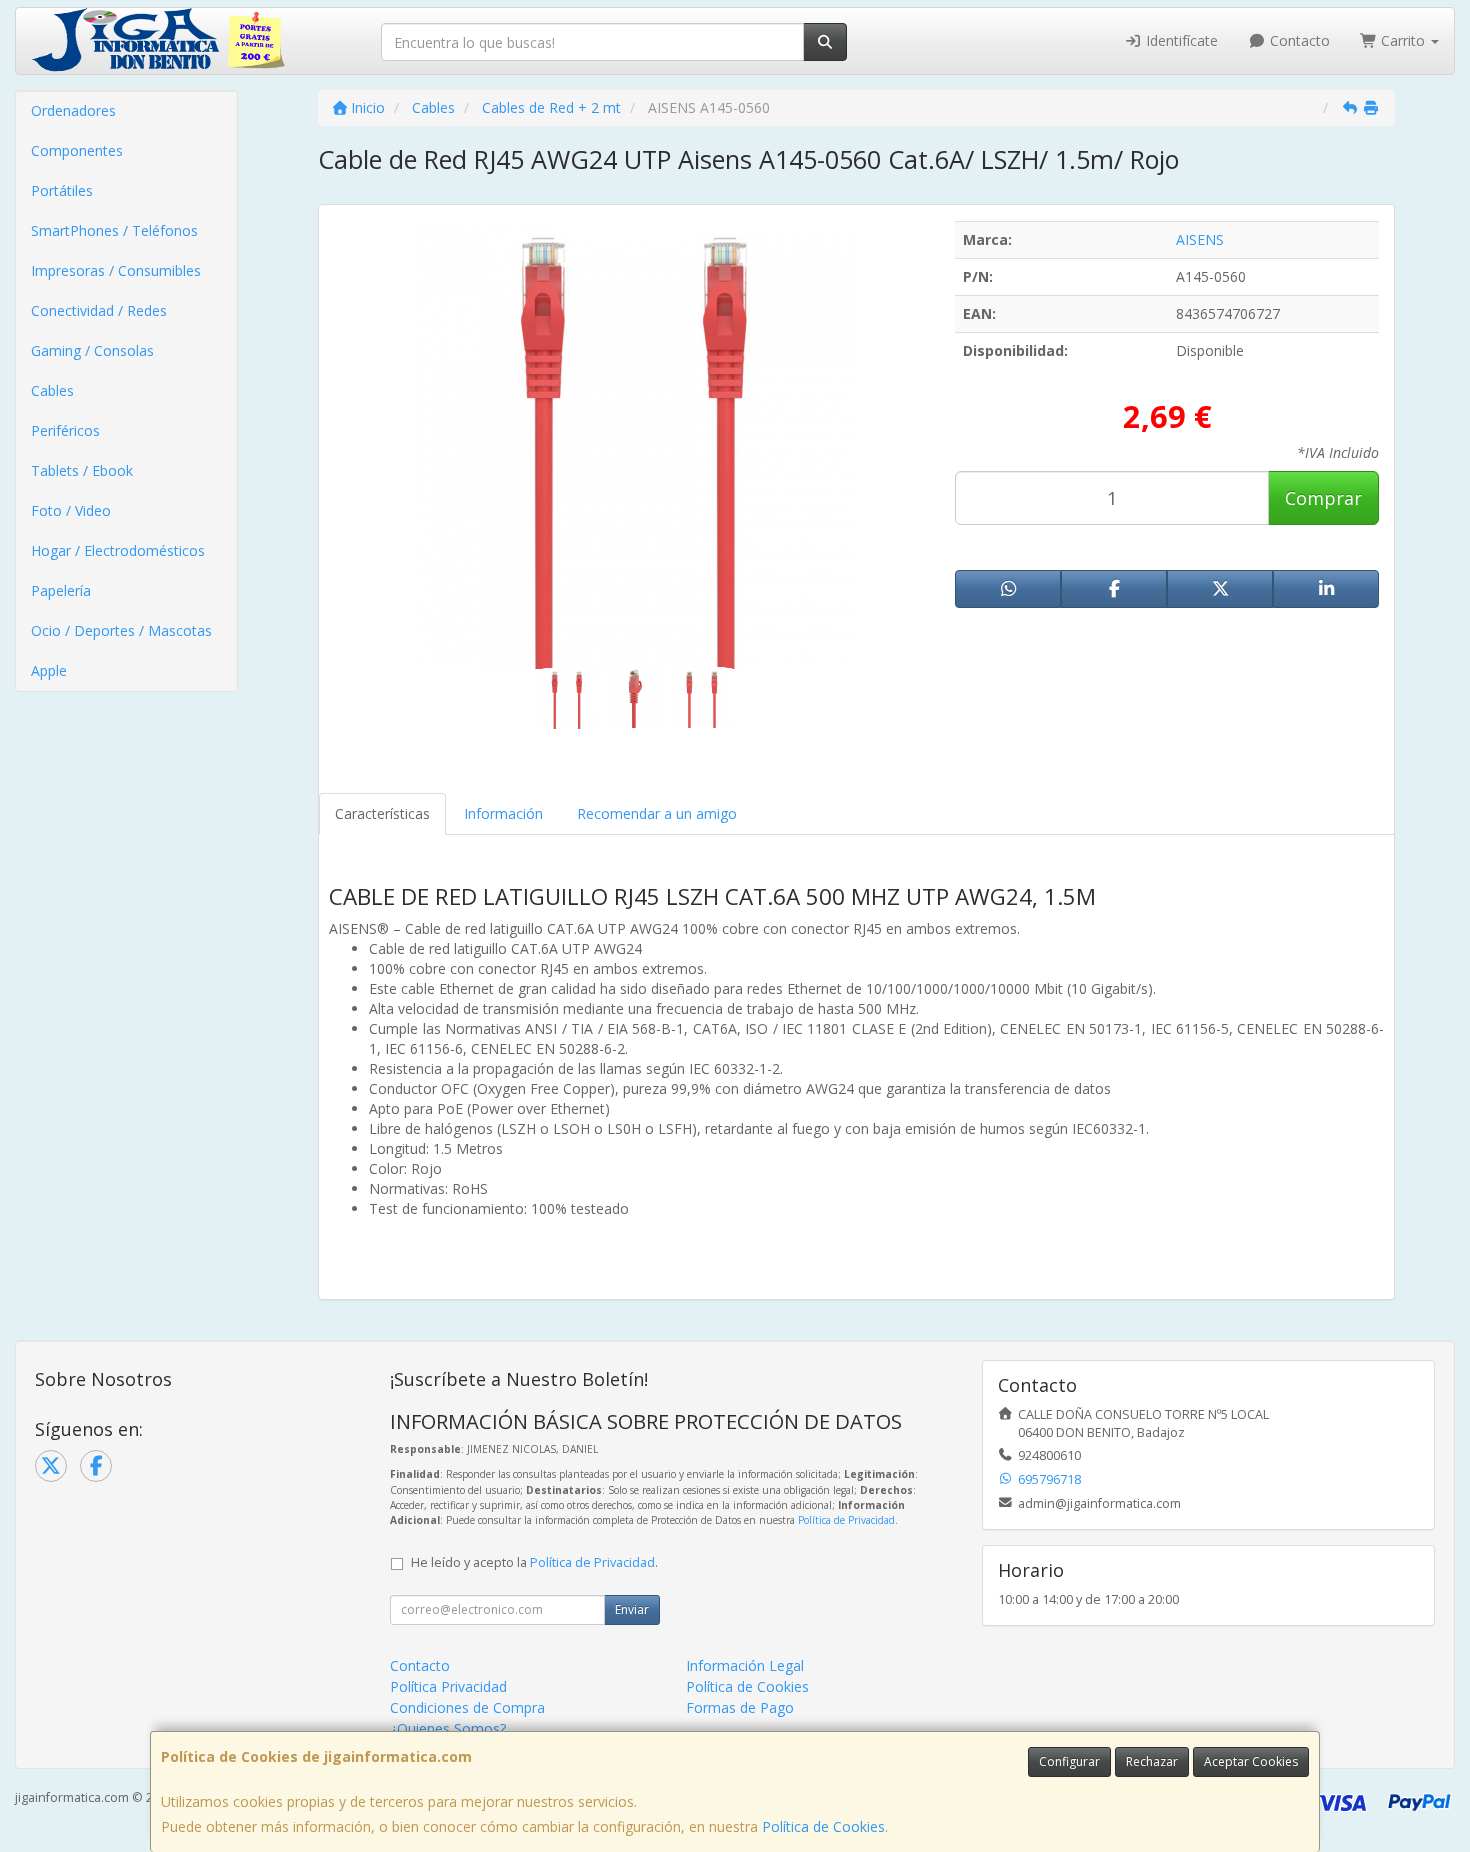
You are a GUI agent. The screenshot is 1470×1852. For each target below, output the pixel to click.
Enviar (632, 1609)
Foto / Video (71, 510)
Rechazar (1152, 1761)
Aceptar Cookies (1251, 1761)
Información (503, 813)
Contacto (1298, 40)
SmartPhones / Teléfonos (114, 230)
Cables (52, 390)
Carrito (1403, 40)
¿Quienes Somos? (448, 1728)
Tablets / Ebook (82, 470)
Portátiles (62, 190)
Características (382, 813)
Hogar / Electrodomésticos (118, 550)
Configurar (1069, 1761)
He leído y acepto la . (534, 1562)
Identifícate (1180, 40)
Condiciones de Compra (467, 1707)
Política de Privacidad (846, 1520)
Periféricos (65, 430)
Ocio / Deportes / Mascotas (121, 630)
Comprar (1323, 498)
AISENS (1200, 239)
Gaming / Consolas (92, 350)
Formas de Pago (740, 1707)
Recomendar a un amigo (657, 813)
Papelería (61, 590)
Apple (49, 670)
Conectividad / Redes (99, 310)
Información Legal (745, 1665)
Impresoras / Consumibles (116, 270)
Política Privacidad (448, 1686)
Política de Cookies (823, 1826)
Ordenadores (73, 110)
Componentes (77, 150)
